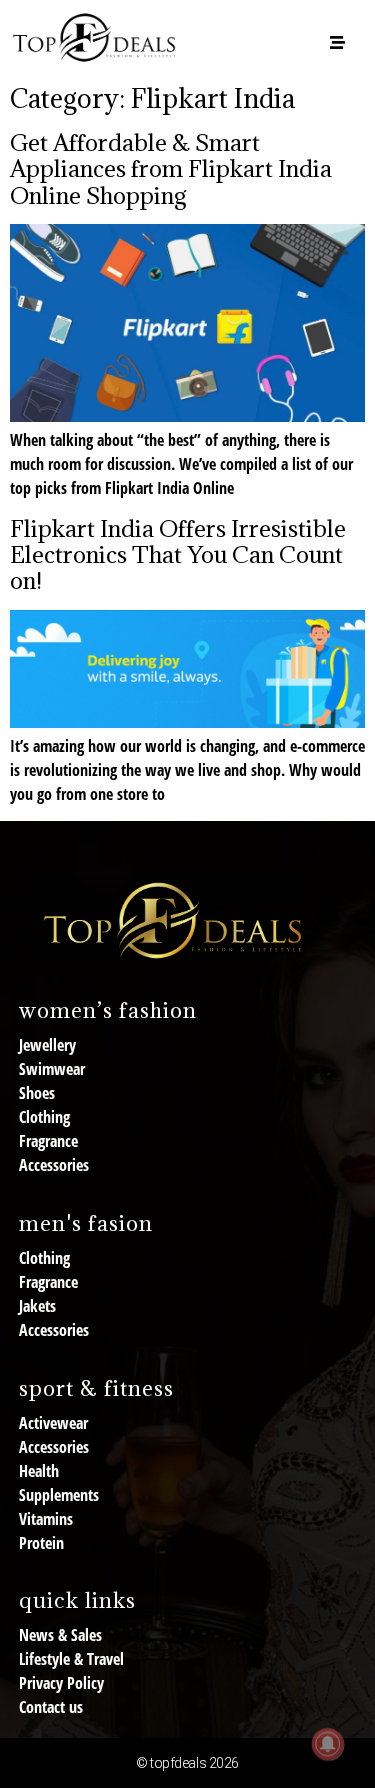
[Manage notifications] (328, 1744)
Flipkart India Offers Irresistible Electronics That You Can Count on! (178, 554)
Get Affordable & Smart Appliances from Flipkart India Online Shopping (171, 168)
